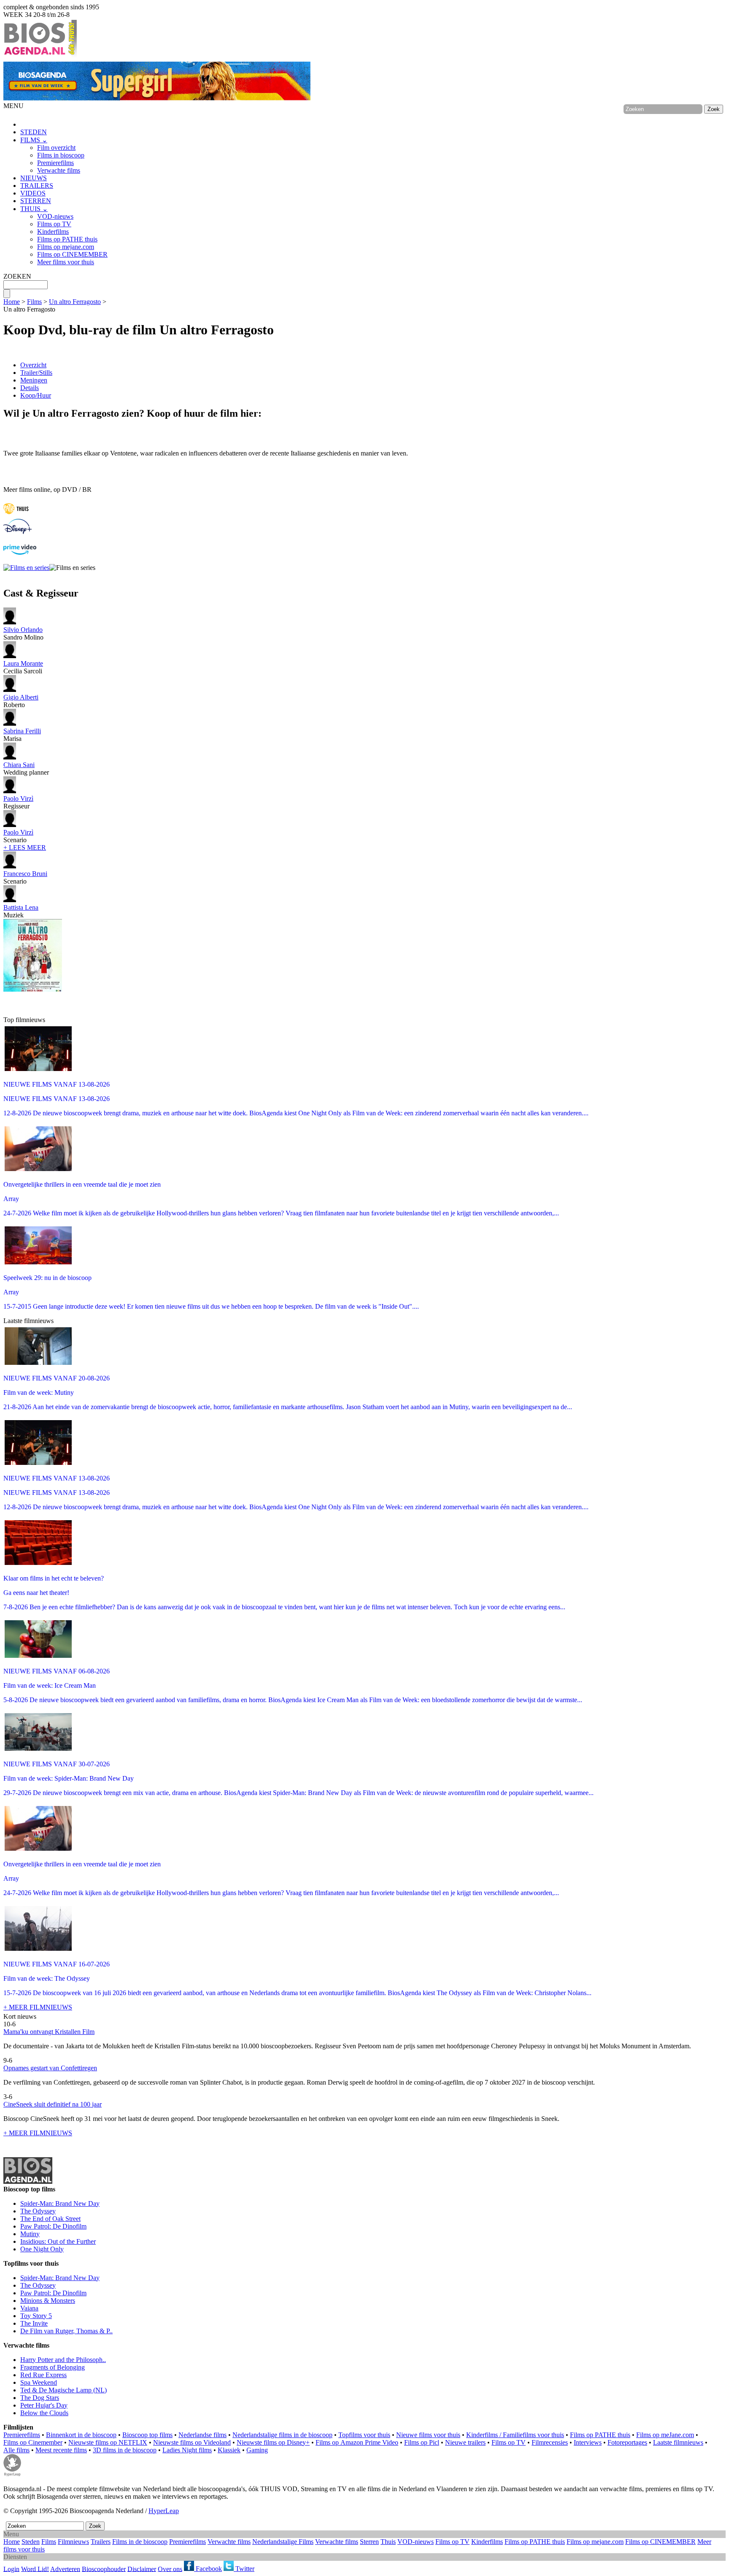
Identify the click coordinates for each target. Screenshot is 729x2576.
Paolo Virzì (18, 799)
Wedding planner (26, 769)
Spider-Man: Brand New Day (60, 2203)
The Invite (34, 2323)
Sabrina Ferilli (22, 731)
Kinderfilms (53, 232)
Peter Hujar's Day (44, 2405)
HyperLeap (164, 2511)
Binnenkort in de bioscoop (81, 2435)
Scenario (18, 836)
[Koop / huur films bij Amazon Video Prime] (20, 552)
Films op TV (54, 224)
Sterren (369, 2542)
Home (12, 302)
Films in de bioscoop (140, 2542)
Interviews (588, 2442)
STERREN (36, 201)
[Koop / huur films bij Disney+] (18, 532)
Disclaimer (142, 2569)
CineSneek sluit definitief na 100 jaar (53, 2104)
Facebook (208, 2569)
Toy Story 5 (36, 2316)
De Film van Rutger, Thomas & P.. (66, 2331)
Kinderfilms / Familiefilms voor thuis (515, 2435)
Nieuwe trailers (465, 2442)
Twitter (244, 2569)
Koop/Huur (36, 395)
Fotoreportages (627, 2442)
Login (11, 2569)
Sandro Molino (23, 633)
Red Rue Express (43, 2375)
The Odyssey (38, 2211)
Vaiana (29, 2308)
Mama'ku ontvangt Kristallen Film (49, 2032)
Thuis (388, 2542)
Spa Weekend (39, 2382)
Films (34, 302)
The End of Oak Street (50, 2219)
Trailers (101, 2542)
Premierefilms (55, 163)
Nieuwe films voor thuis (428, 2435)
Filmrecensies (550, 2442)
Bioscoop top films (147, 2435)
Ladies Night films (187, 2450)
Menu (11, 2534)
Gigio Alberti (21, 697)
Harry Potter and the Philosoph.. (63, 2360)
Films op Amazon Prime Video (357, 2442)
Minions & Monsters (48, 2301)
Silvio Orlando (23, 630)
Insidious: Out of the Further (58, 2241)
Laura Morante (23, 663)
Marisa (22, 735)
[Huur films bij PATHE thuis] (16, 515)
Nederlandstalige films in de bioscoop (282, 2435)
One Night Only (42, 2249)
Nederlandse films (202, 2435)
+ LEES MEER (25, 847)
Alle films (16, 2450)
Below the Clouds (44, 2413)
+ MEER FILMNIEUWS (38, 2007)
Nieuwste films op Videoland (192, 2442)
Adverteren (65, 2569)
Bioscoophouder (104, 2569)
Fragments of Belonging (53, 2367)
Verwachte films (59, 170)
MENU (13, 106)
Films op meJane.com (665, 2435)
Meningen (34, 380)
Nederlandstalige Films (283, 2542)
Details (30, 388)
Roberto (21, 701)
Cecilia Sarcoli (23, 667)
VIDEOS (33, 193)
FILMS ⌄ (34, 140)
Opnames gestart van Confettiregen (50, 2068)
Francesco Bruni (25, 874)
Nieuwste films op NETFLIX (108, 2442)
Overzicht (33, 365)
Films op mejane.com (66, 247)
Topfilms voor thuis (364, 2435)
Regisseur (18, 802)
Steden (31, 2542)
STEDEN (34, 132)
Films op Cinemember (33, 2442)
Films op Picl (422, 2442)
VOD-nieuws (55, 216)
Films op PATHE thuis (67, 239)
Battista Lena (21, 907)
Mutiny (30, 2234)
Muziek (21, 911)
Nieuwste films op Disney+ (273, 2442)
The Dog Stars (40, 2398)
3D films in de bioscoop (125, 2450)
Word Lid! (35, 2569)
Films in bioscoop (61, 155)
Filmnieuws (73, 2542)
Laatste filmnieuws (678, 2442)
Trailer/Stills (36, 373)
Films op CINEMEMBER (72, 254)
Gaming (257, 2450)
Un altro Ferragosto (75, 302)
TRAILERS (37, 186)
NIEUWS (34, 178)
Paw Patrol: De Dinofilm (53, 2226)
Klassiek (229, 2450)
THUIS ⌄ (34, 209)
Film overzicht (56, 148)
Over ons (170, 2569)
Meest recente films (61, 2450)
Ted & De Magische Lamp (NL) (63, 2390)
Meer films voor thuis (66, 262)
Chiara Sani (19, 765)
